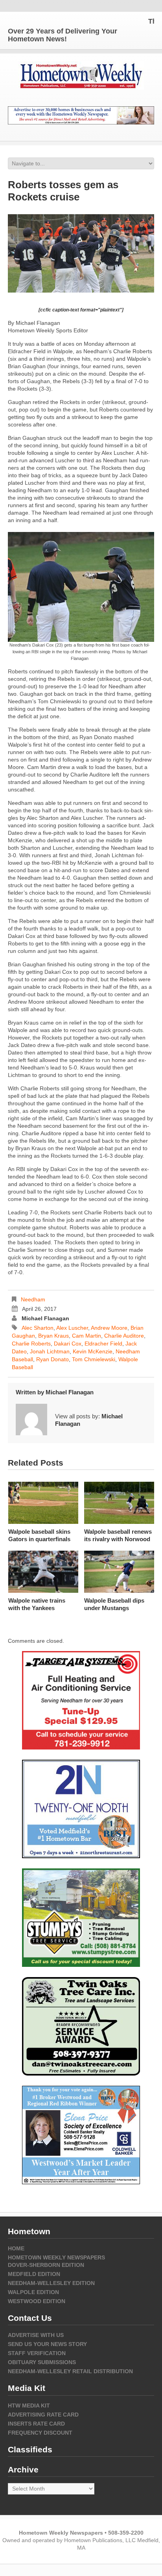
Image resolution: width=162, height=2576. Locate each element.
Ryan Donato (52, 1359)
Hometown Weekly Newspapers (56, 2257)
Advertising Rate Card (43, 2415)
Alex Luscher (72, 1328)
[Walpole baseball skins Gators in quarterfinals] (43, 1503)
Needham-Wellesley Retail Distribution (70, 2371)
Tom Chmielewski (94, 1359)
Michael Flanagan (45, 1318)
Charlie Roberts (31, 1344)
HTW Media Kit (29, 2406)
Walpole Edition (33, 2292)
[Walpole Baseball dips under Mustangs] (119, 1572)
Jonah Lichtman (50, 1351)
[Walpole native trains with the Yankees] (43, 1572)
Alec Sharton (38, 1328)
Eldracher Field (103, 1344)
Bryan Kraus (53, 1336)
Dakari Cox (68, 1344)
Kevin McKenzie (93, 1351)
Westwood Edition (37, 2301)
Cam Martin (87, 1336)
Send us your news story (47, 2344)
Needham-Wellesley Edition (51, 2283)
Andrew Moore (109, 1328)
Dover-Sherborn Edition (46, 2265)
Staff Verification (37, 2353)
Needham (33, 1299)
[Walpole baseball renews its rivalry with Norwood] (119, 1503)
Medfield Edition (34, 2274)
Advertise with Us (36, 2335)
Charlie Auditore (124, 1336)
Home (16, 2248)
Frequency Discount (40, 2433)
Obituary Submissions (42, 2362)
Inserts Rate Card (36, 2424)
